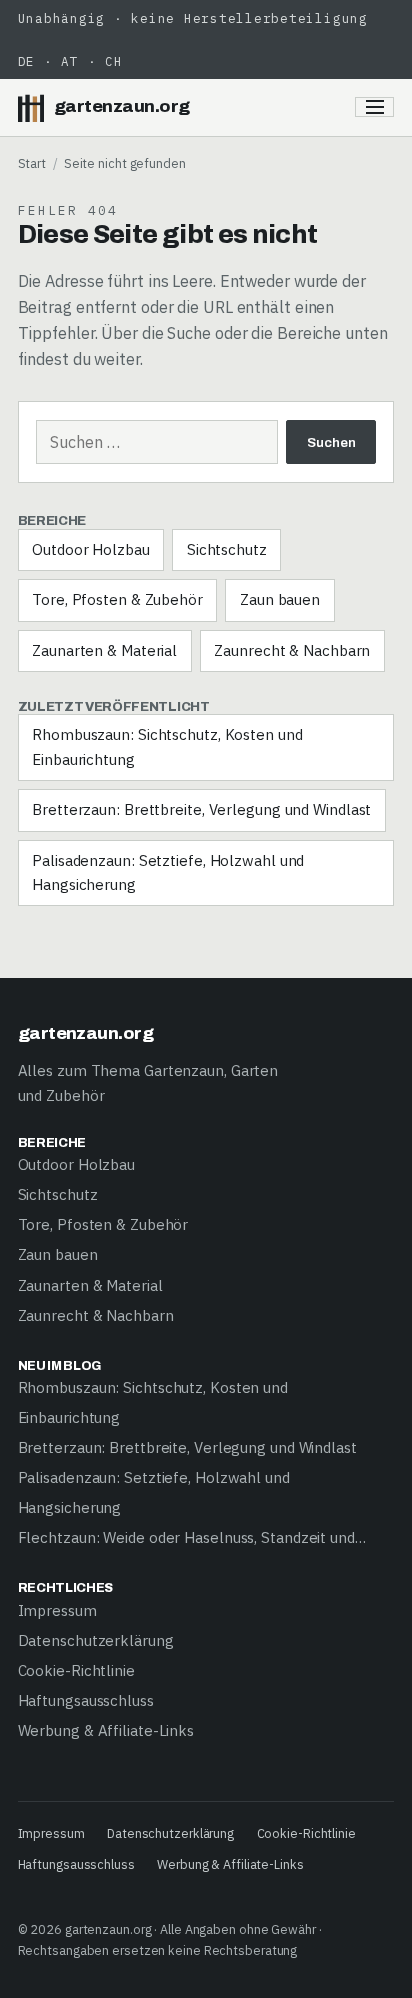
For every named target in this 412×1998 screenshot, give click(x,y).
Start (32, 163)
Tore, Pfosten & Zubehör (117, 599)
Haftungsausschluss (86, 1700)
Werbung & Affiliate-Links (106, 1730)
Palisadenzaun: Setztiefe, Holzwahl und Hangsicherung (168, 872)
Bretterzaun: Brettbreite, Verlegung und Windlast (201, 809)
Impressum (57, 1610)
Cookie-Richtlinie (76, 1670)
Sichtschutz (227, 549)
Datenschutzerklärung (96, 1640)
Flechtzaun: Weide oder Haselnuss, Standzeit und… (192, 1537)
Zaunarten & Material (104, 650)
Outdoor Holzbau (91, 549)
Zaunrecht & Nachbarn (292, 650)
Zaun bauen (280, 599)
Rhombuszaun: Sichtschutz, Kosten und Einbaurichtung (167, 746)
